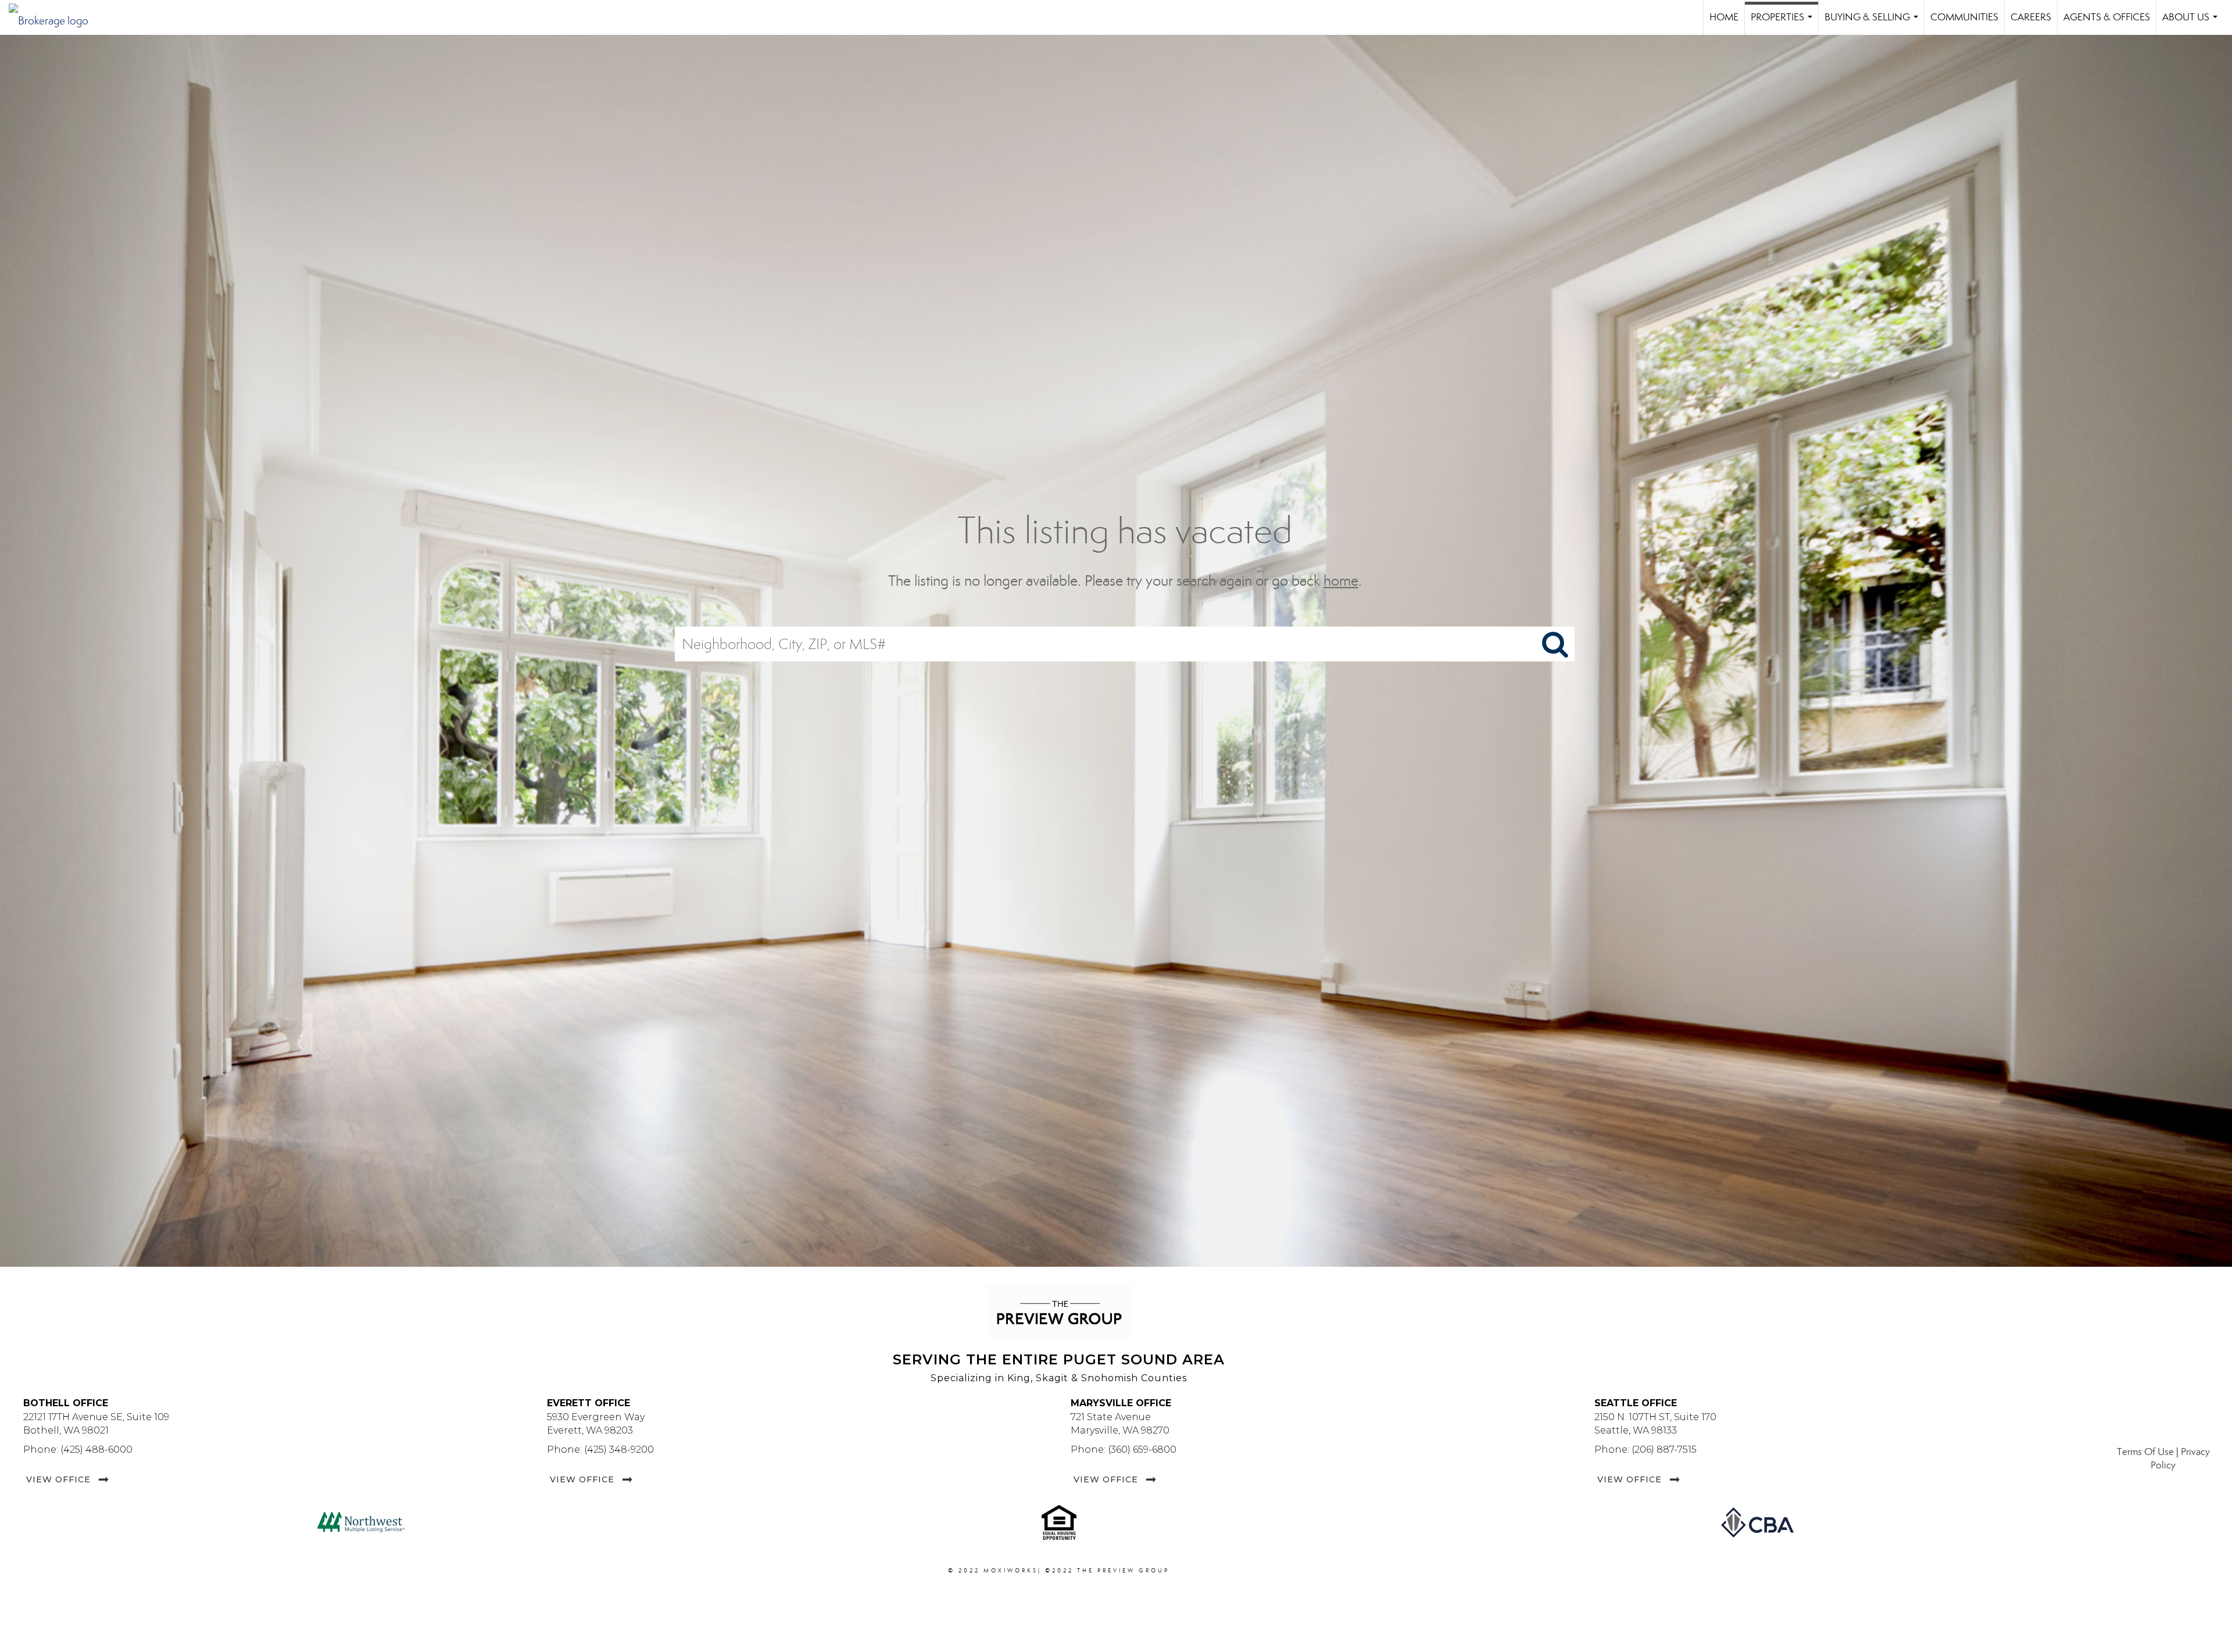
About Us (2192, 23)
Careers (2031, 17)
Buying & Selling (1874, 23)
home (1341, 581)
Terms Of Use (2145, 1452)
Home (1724, 17)
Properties (1784, 23)
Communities (1964, 17)
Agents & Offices (2107, 17)
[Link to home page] (54, 17)
